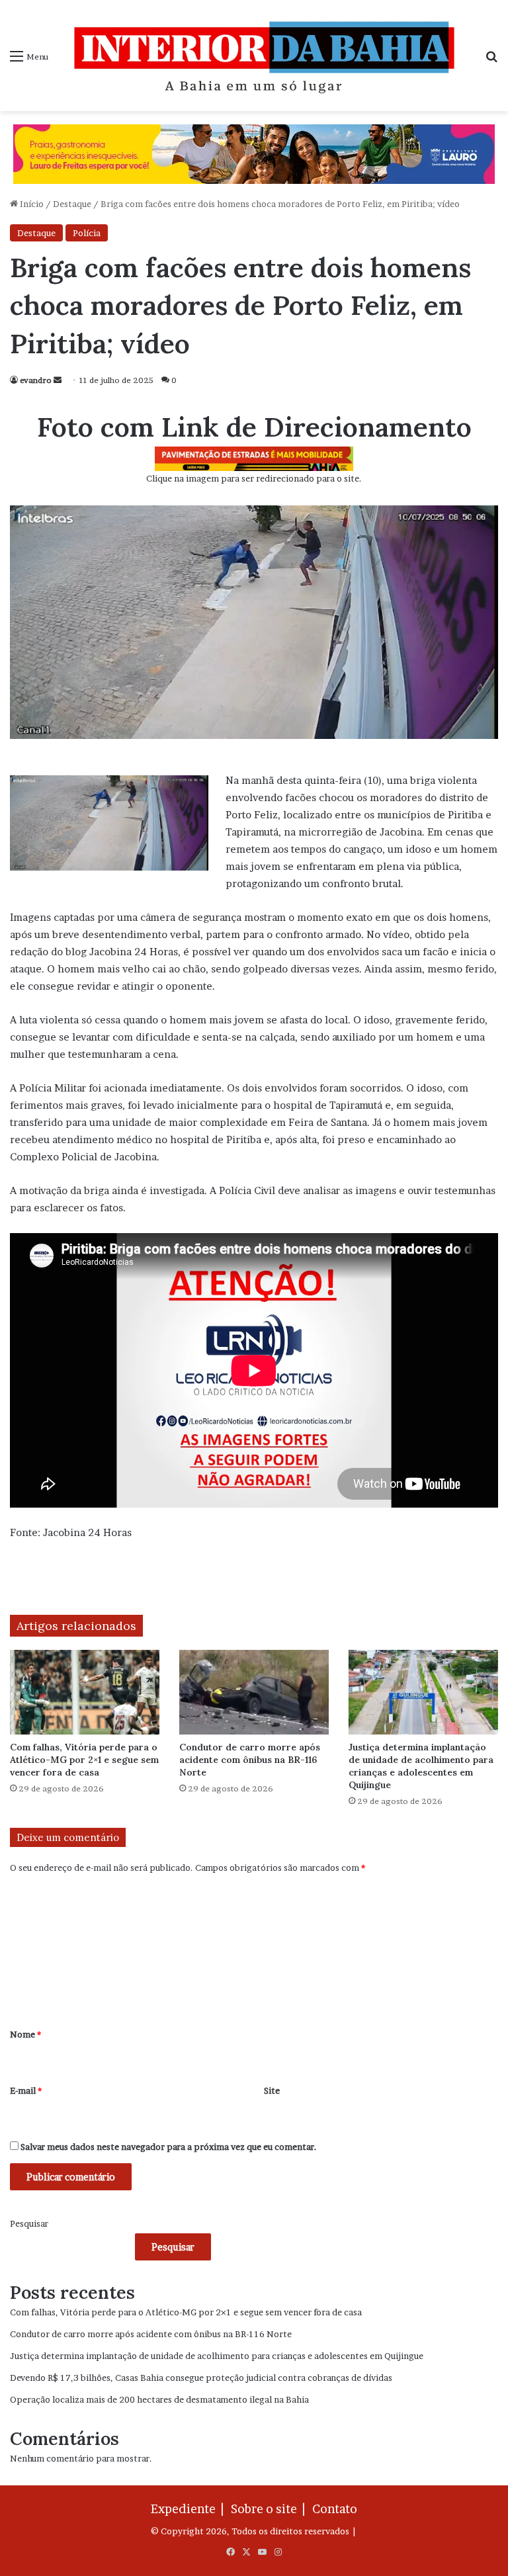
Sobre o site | (271, 2509)
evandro (36, 380)
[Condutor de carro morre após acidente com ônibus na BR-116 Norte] (254, 1692)
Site (272, 2090)
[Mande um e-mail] (58, 380)
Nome (25, 2034)
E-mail (26, 2090)
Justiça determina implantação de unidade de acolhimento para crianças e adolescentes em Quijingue (421, 1766)
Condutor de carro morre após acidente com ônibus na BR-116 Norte (250, 1760)
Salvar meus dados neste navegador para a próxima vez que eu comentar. (169, 2147)
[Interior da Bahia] (267, 56)
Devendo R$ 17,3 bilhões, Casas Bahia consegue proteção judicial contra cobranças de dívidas (201, 2378)
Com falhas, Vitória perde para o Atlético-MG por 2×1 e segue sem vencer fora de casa (84, 1760)
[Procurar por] (491, 61)
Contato (335, 2509)
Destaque (72, 204)
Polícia (87, 233)
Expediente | (190, 2509)
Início (31, 204)
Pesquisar (29, 2223)
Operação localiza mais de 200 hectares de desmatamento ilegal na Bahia (159, 2399)
